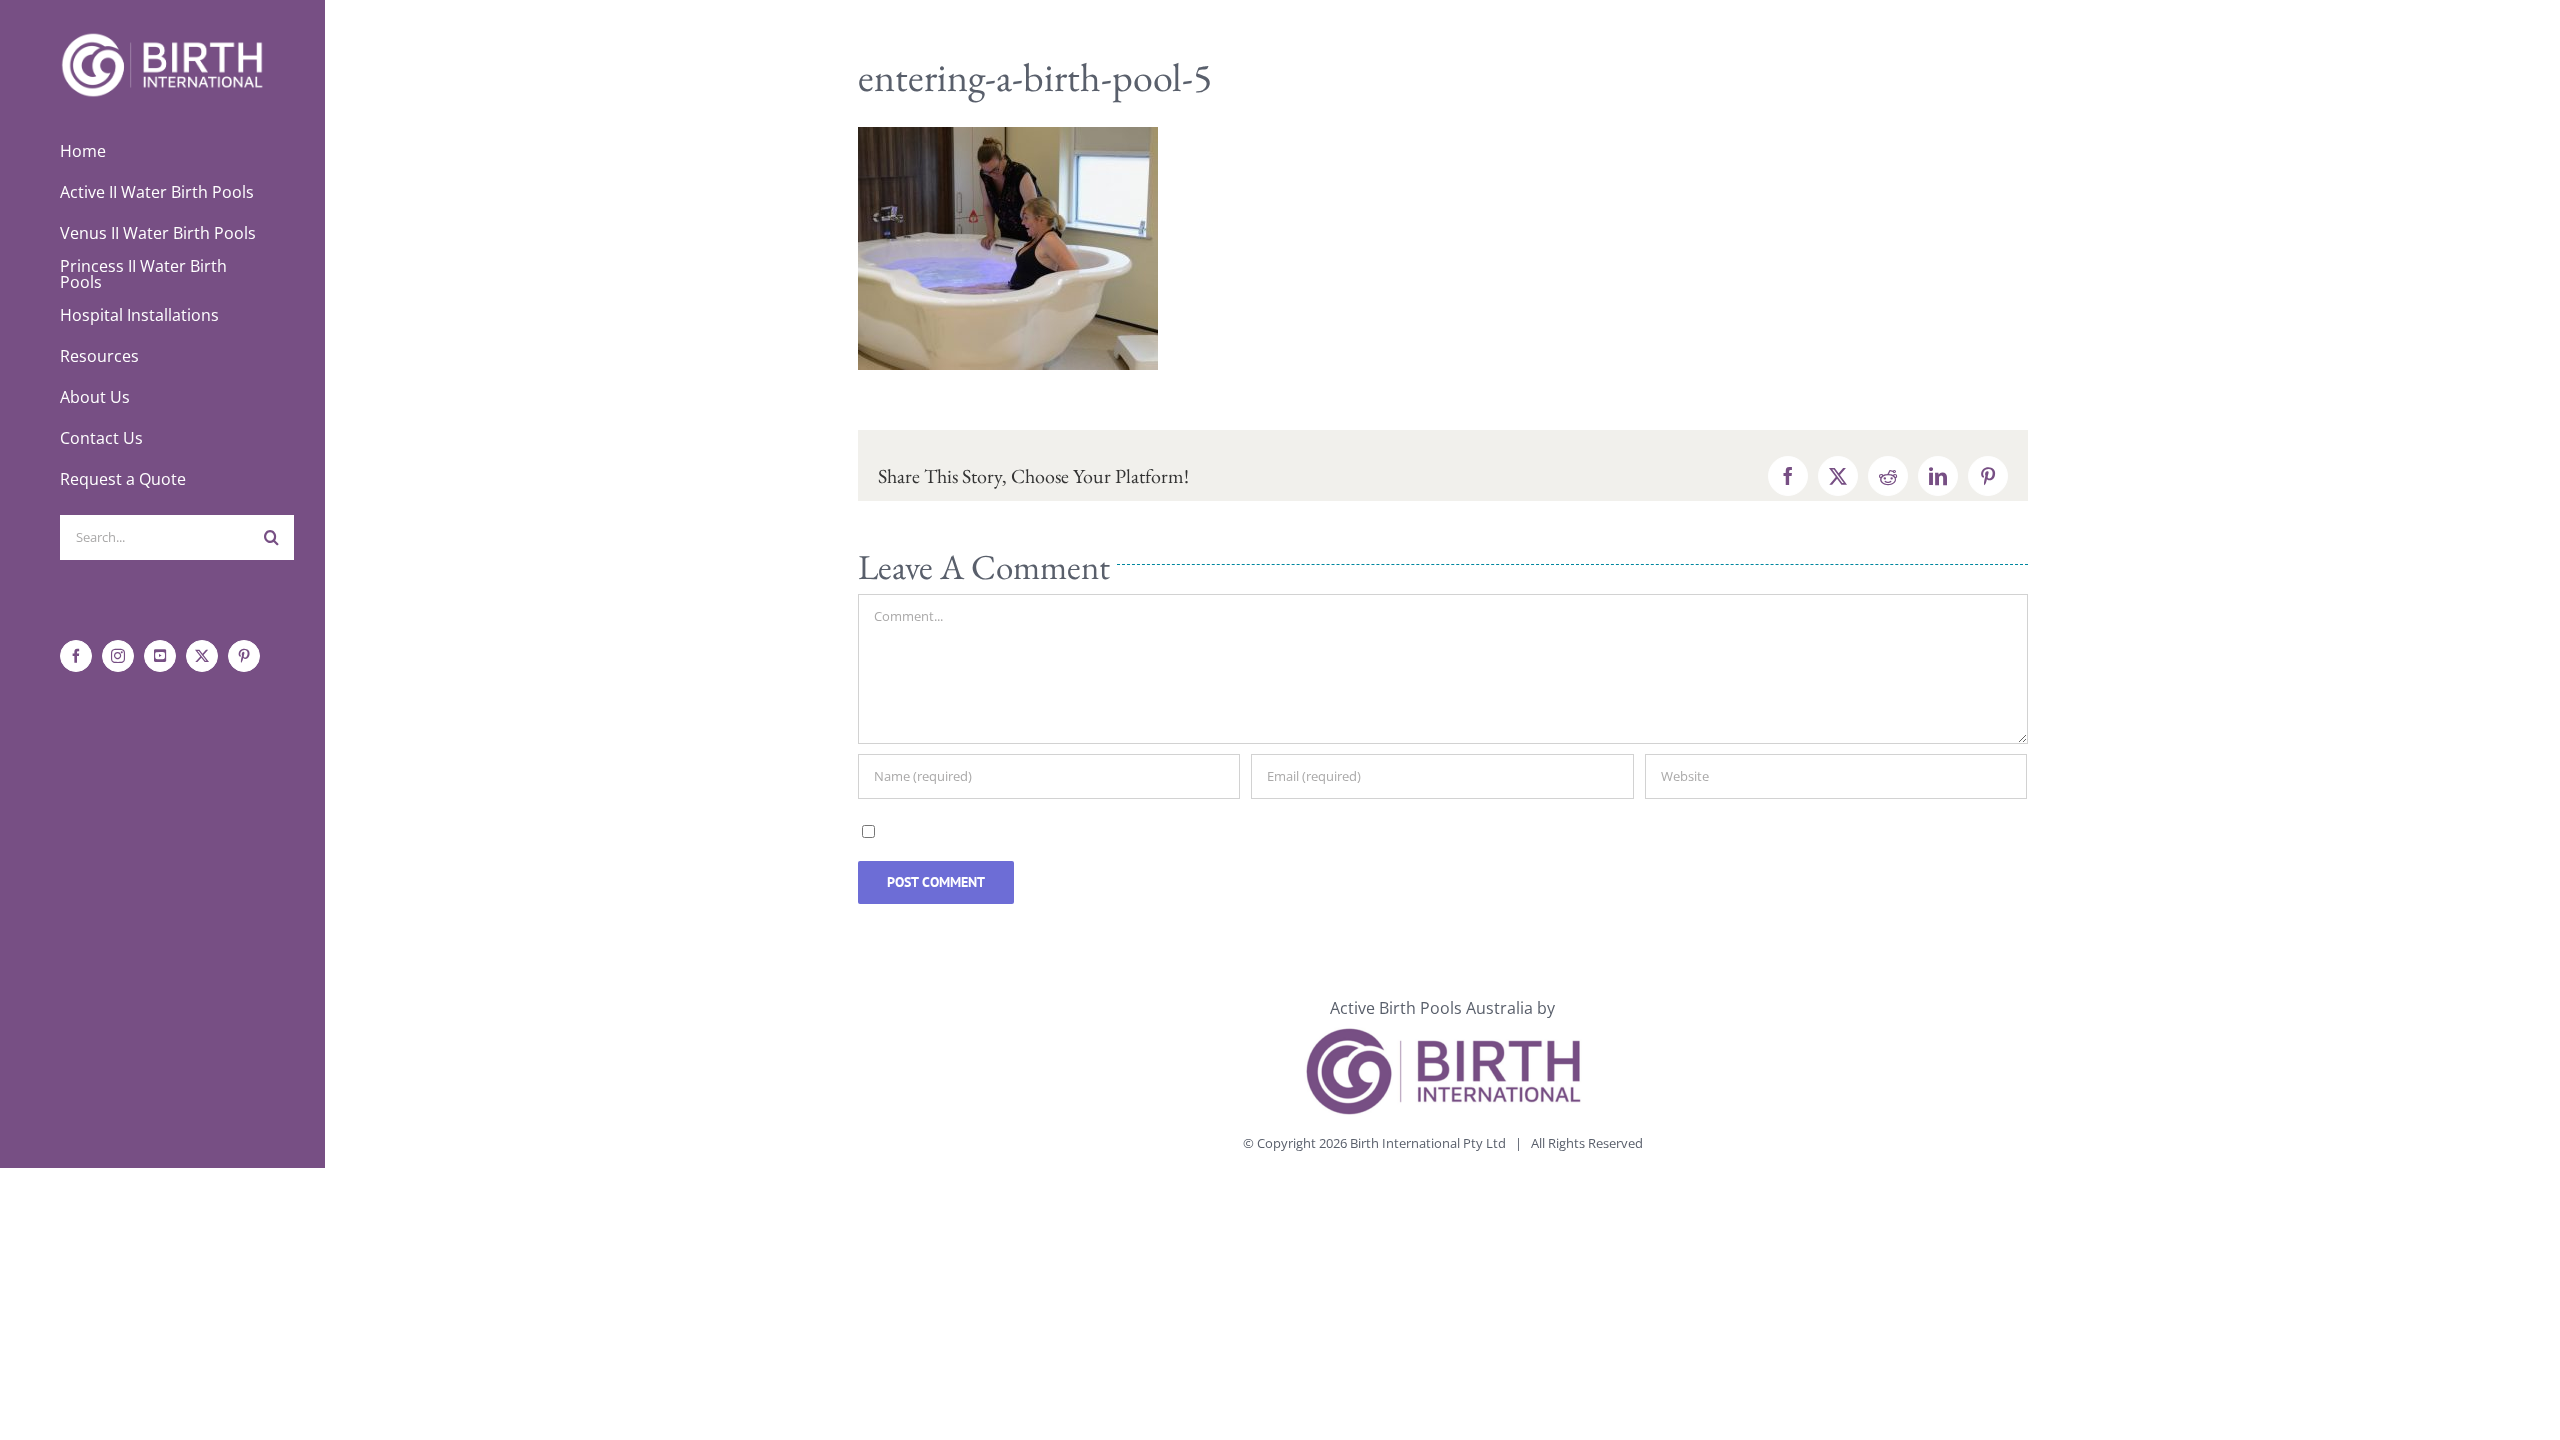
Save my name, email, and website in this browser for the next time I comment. (1174, 830)
